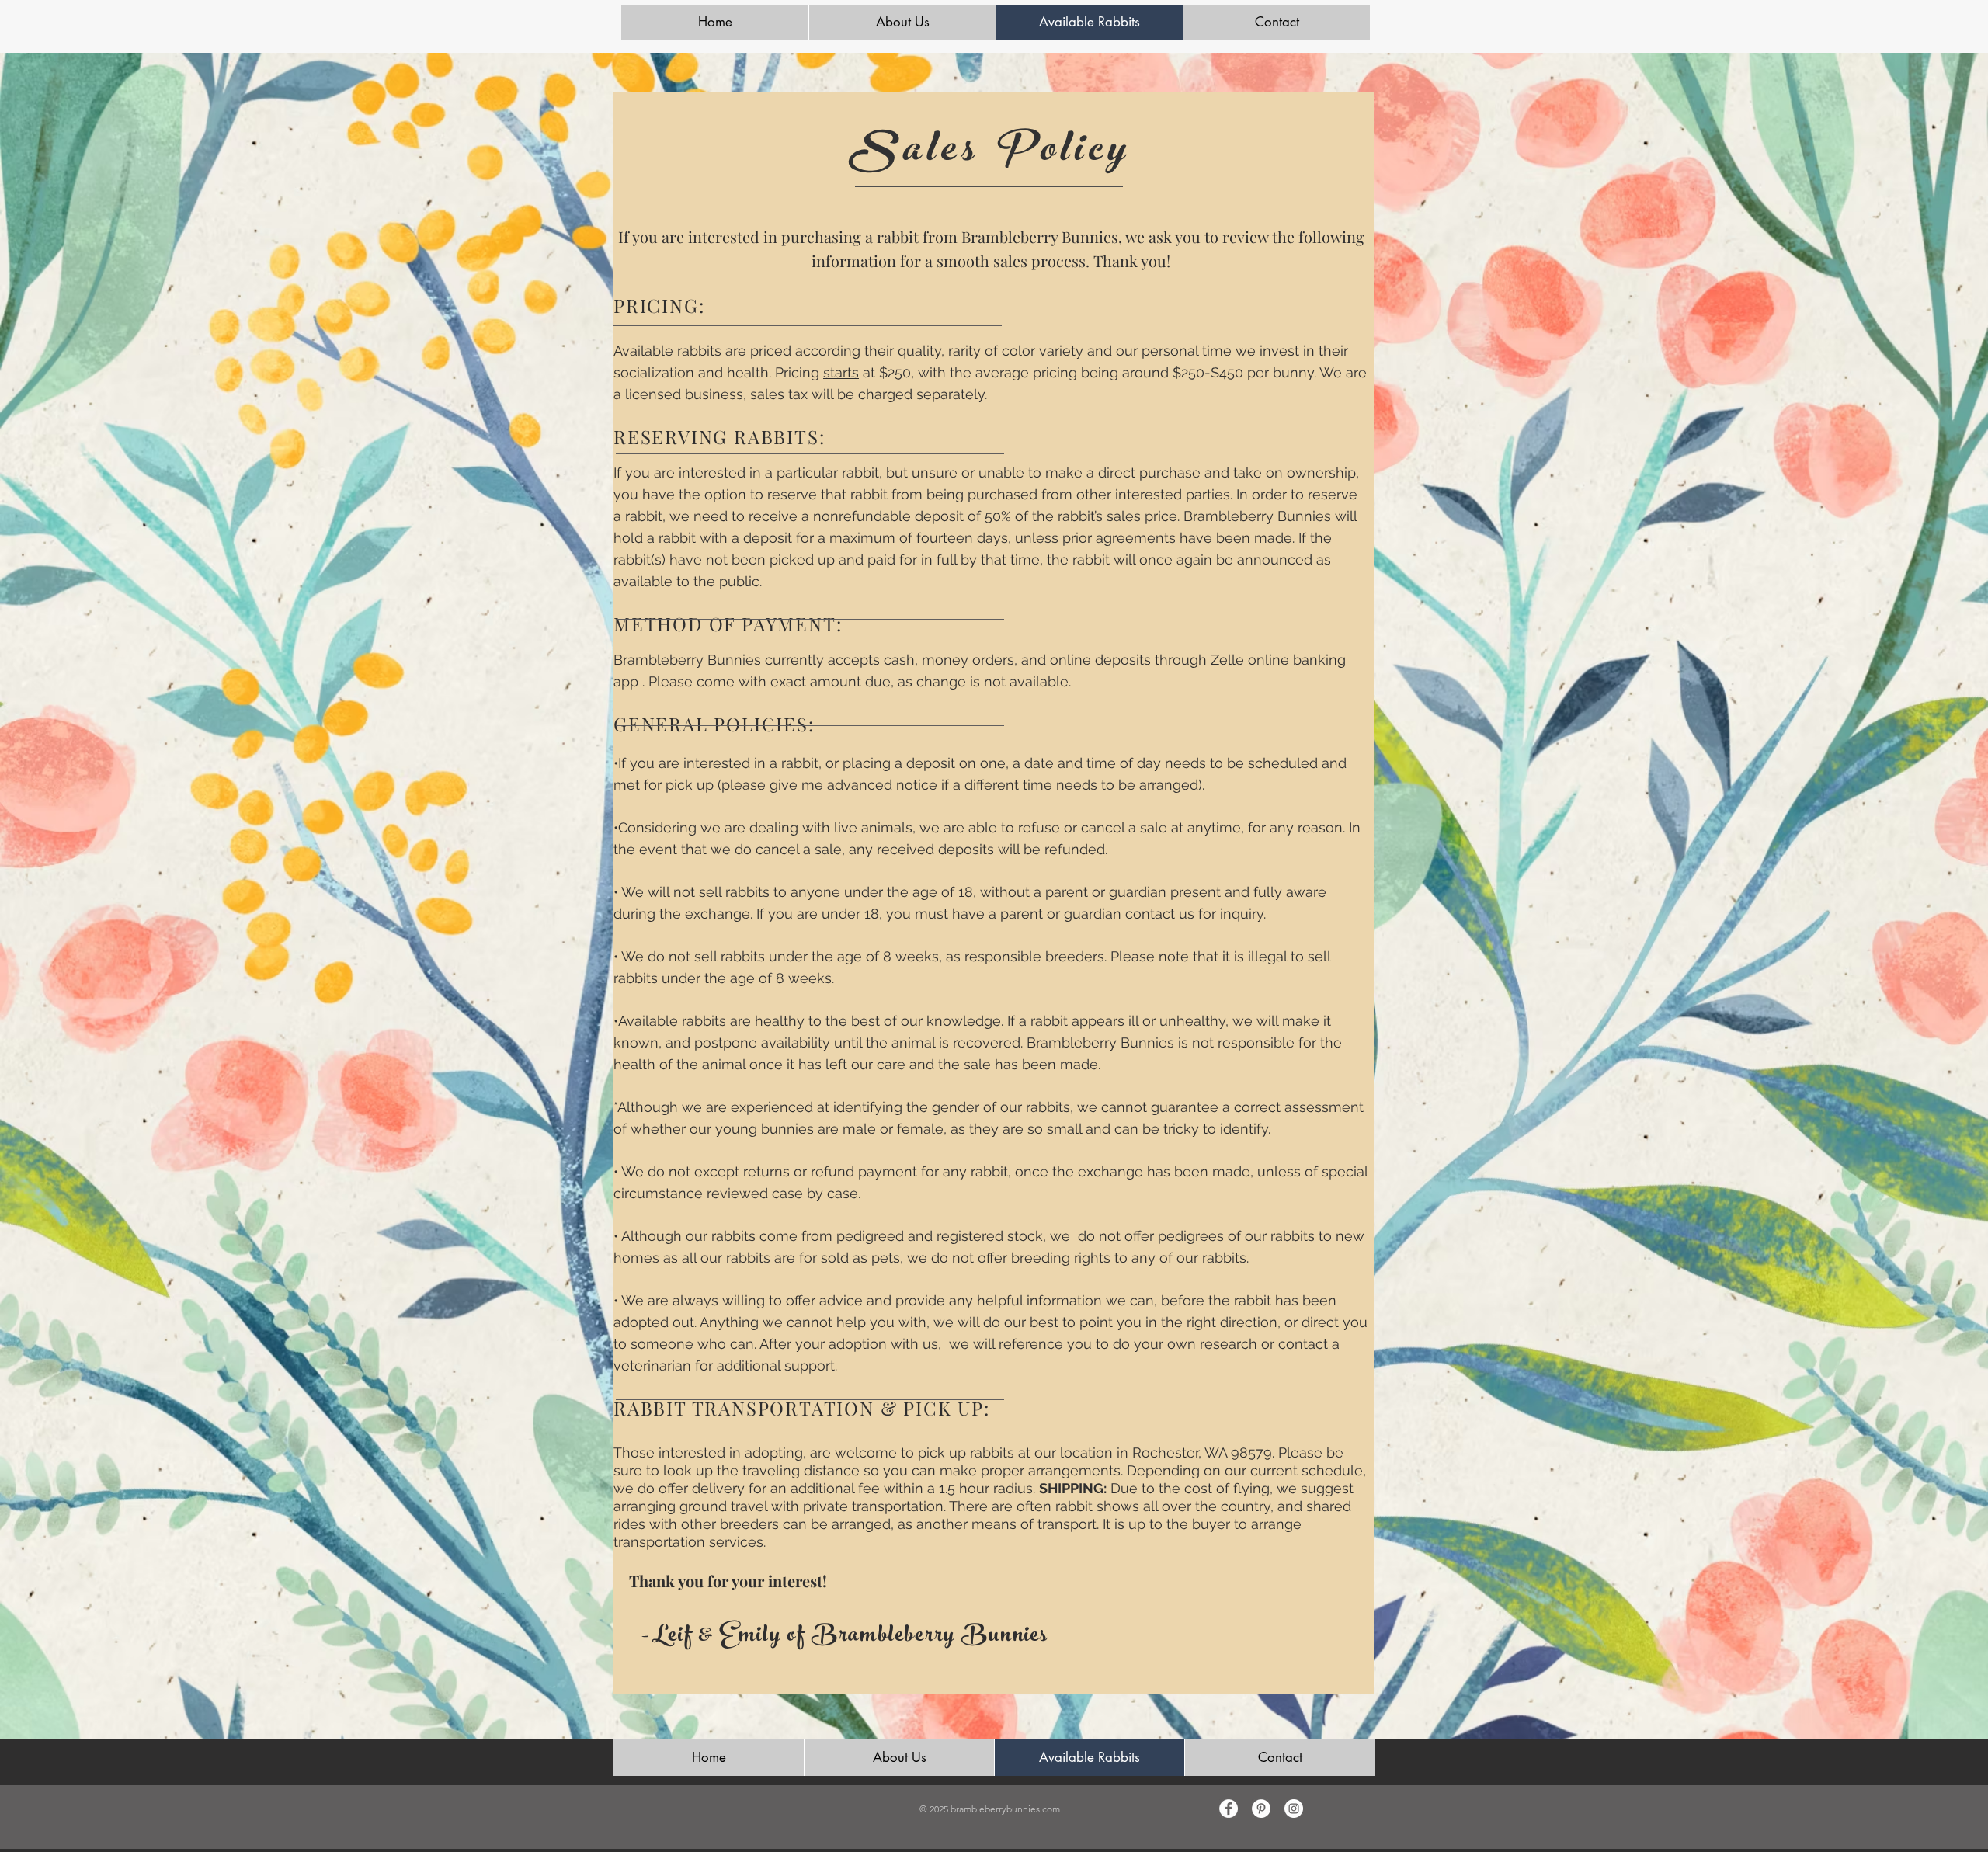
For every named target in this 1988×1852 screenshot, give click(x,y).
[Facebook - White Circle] (1229, 1809)
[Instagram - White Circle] (1294, 1809)
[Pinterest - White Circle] (1261, 1809)
